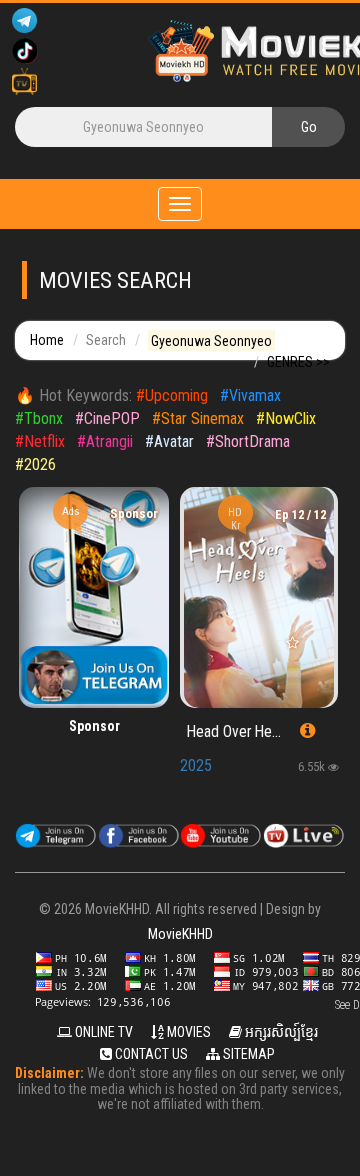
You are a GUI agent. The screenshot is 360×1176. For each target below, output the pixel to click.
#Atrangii (105, 441)
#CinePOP (107, 418)
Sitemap (247, 1054)
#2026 (35, 464)
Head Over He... (234, 732)
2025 (196, 765)
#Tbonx (39, 418)
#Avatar (169, 441)
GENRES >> (298, 362)
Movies (187, 1032)
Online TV (102, 1032)
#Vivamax (250, 395)
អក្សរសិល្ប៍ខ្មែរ (280, 1032)
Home (47, 340)
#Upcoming (172, 395)
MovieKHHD (180, 934)
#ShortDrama (248, 441)
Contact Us (150, 1054)
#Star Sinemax (198, 418)
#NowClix (286, 418)
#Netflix (40, 441)
